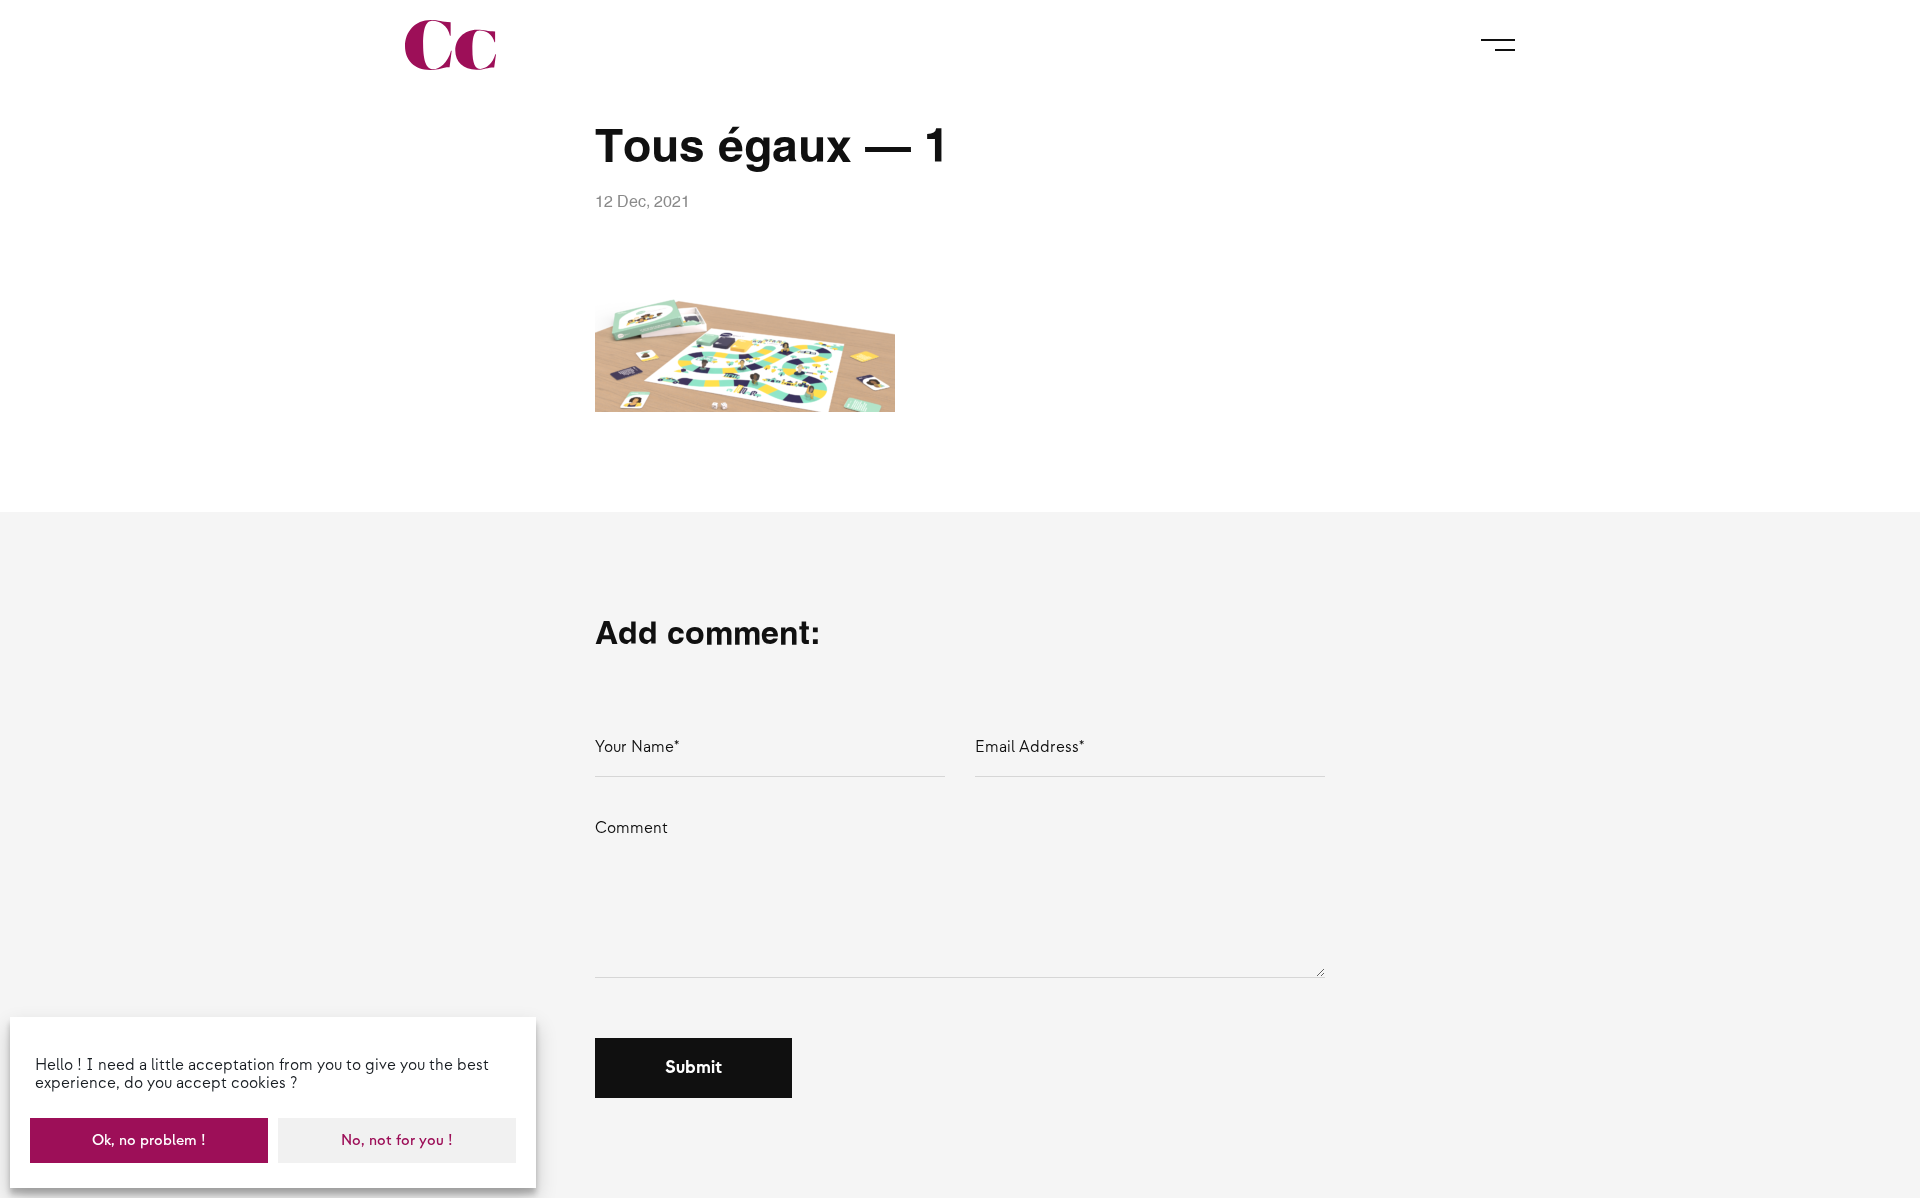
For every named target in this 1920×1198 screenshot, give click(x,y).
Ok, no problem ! (149, 1140)
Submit (693, 1067)
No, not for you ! (397, 1140)
